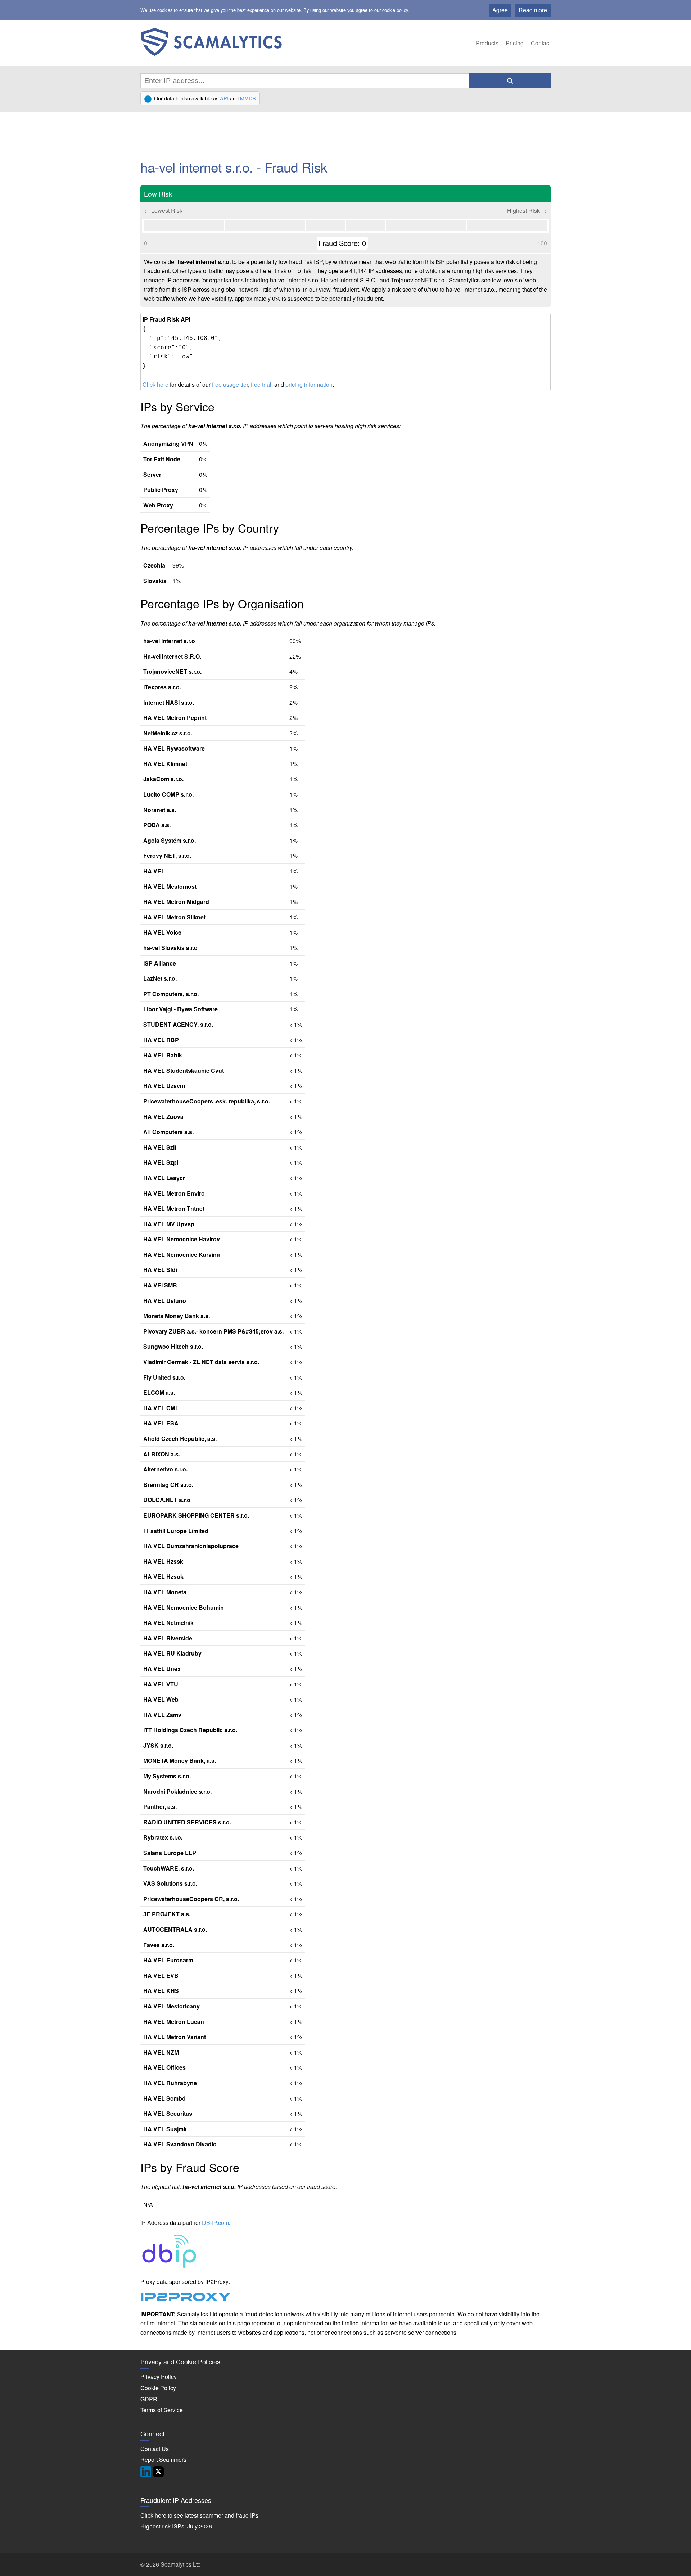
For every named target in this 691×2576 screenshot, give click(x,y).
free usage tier (230, 384)
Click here (155, 384)
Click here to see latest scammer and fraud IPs (199, 2515)
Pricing (515, 43)
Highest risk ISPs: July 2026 (176, 2526)
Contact (541, 43)
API (224, 98)
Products (487, 43)
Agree (500, 10)
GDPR (149, 2399)
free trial (261, 384)
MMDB (248, 98)
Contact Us (155, 2449)
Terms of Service (162, 2410)
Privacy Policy (159, 2377)
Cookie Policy (158, 2388)
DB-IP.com (215, 2223)
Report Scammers (163, 2459)
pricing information (309, 384)
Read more (533, 10)
